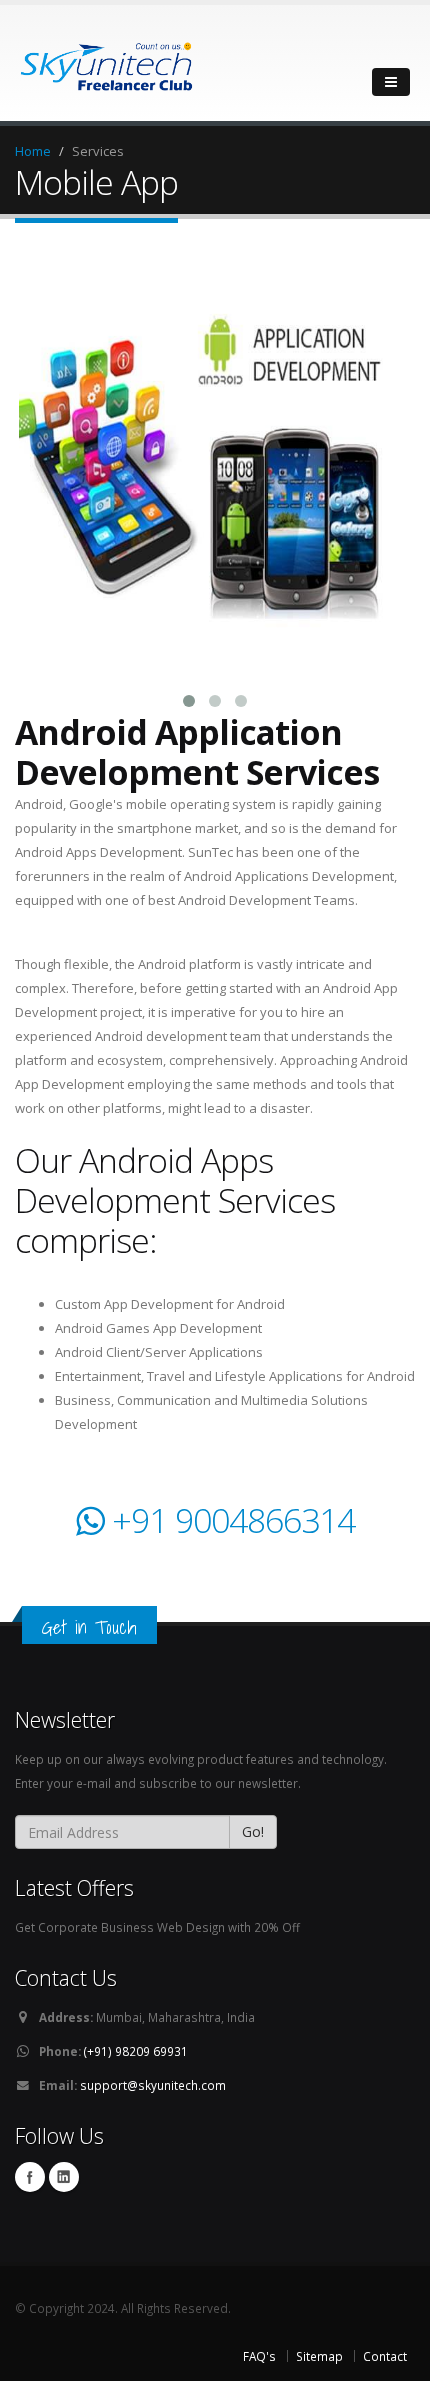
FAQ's (259, 2356)
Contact (385, 2356)
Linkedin (64, 2177)
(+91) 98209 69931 (134, 2051)
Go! (253, 1831)
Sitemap (319, 2356)
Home (33, 151)
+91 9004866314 (229, 1520)
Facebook (30, 2177)
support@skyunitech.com (153, 2085)
